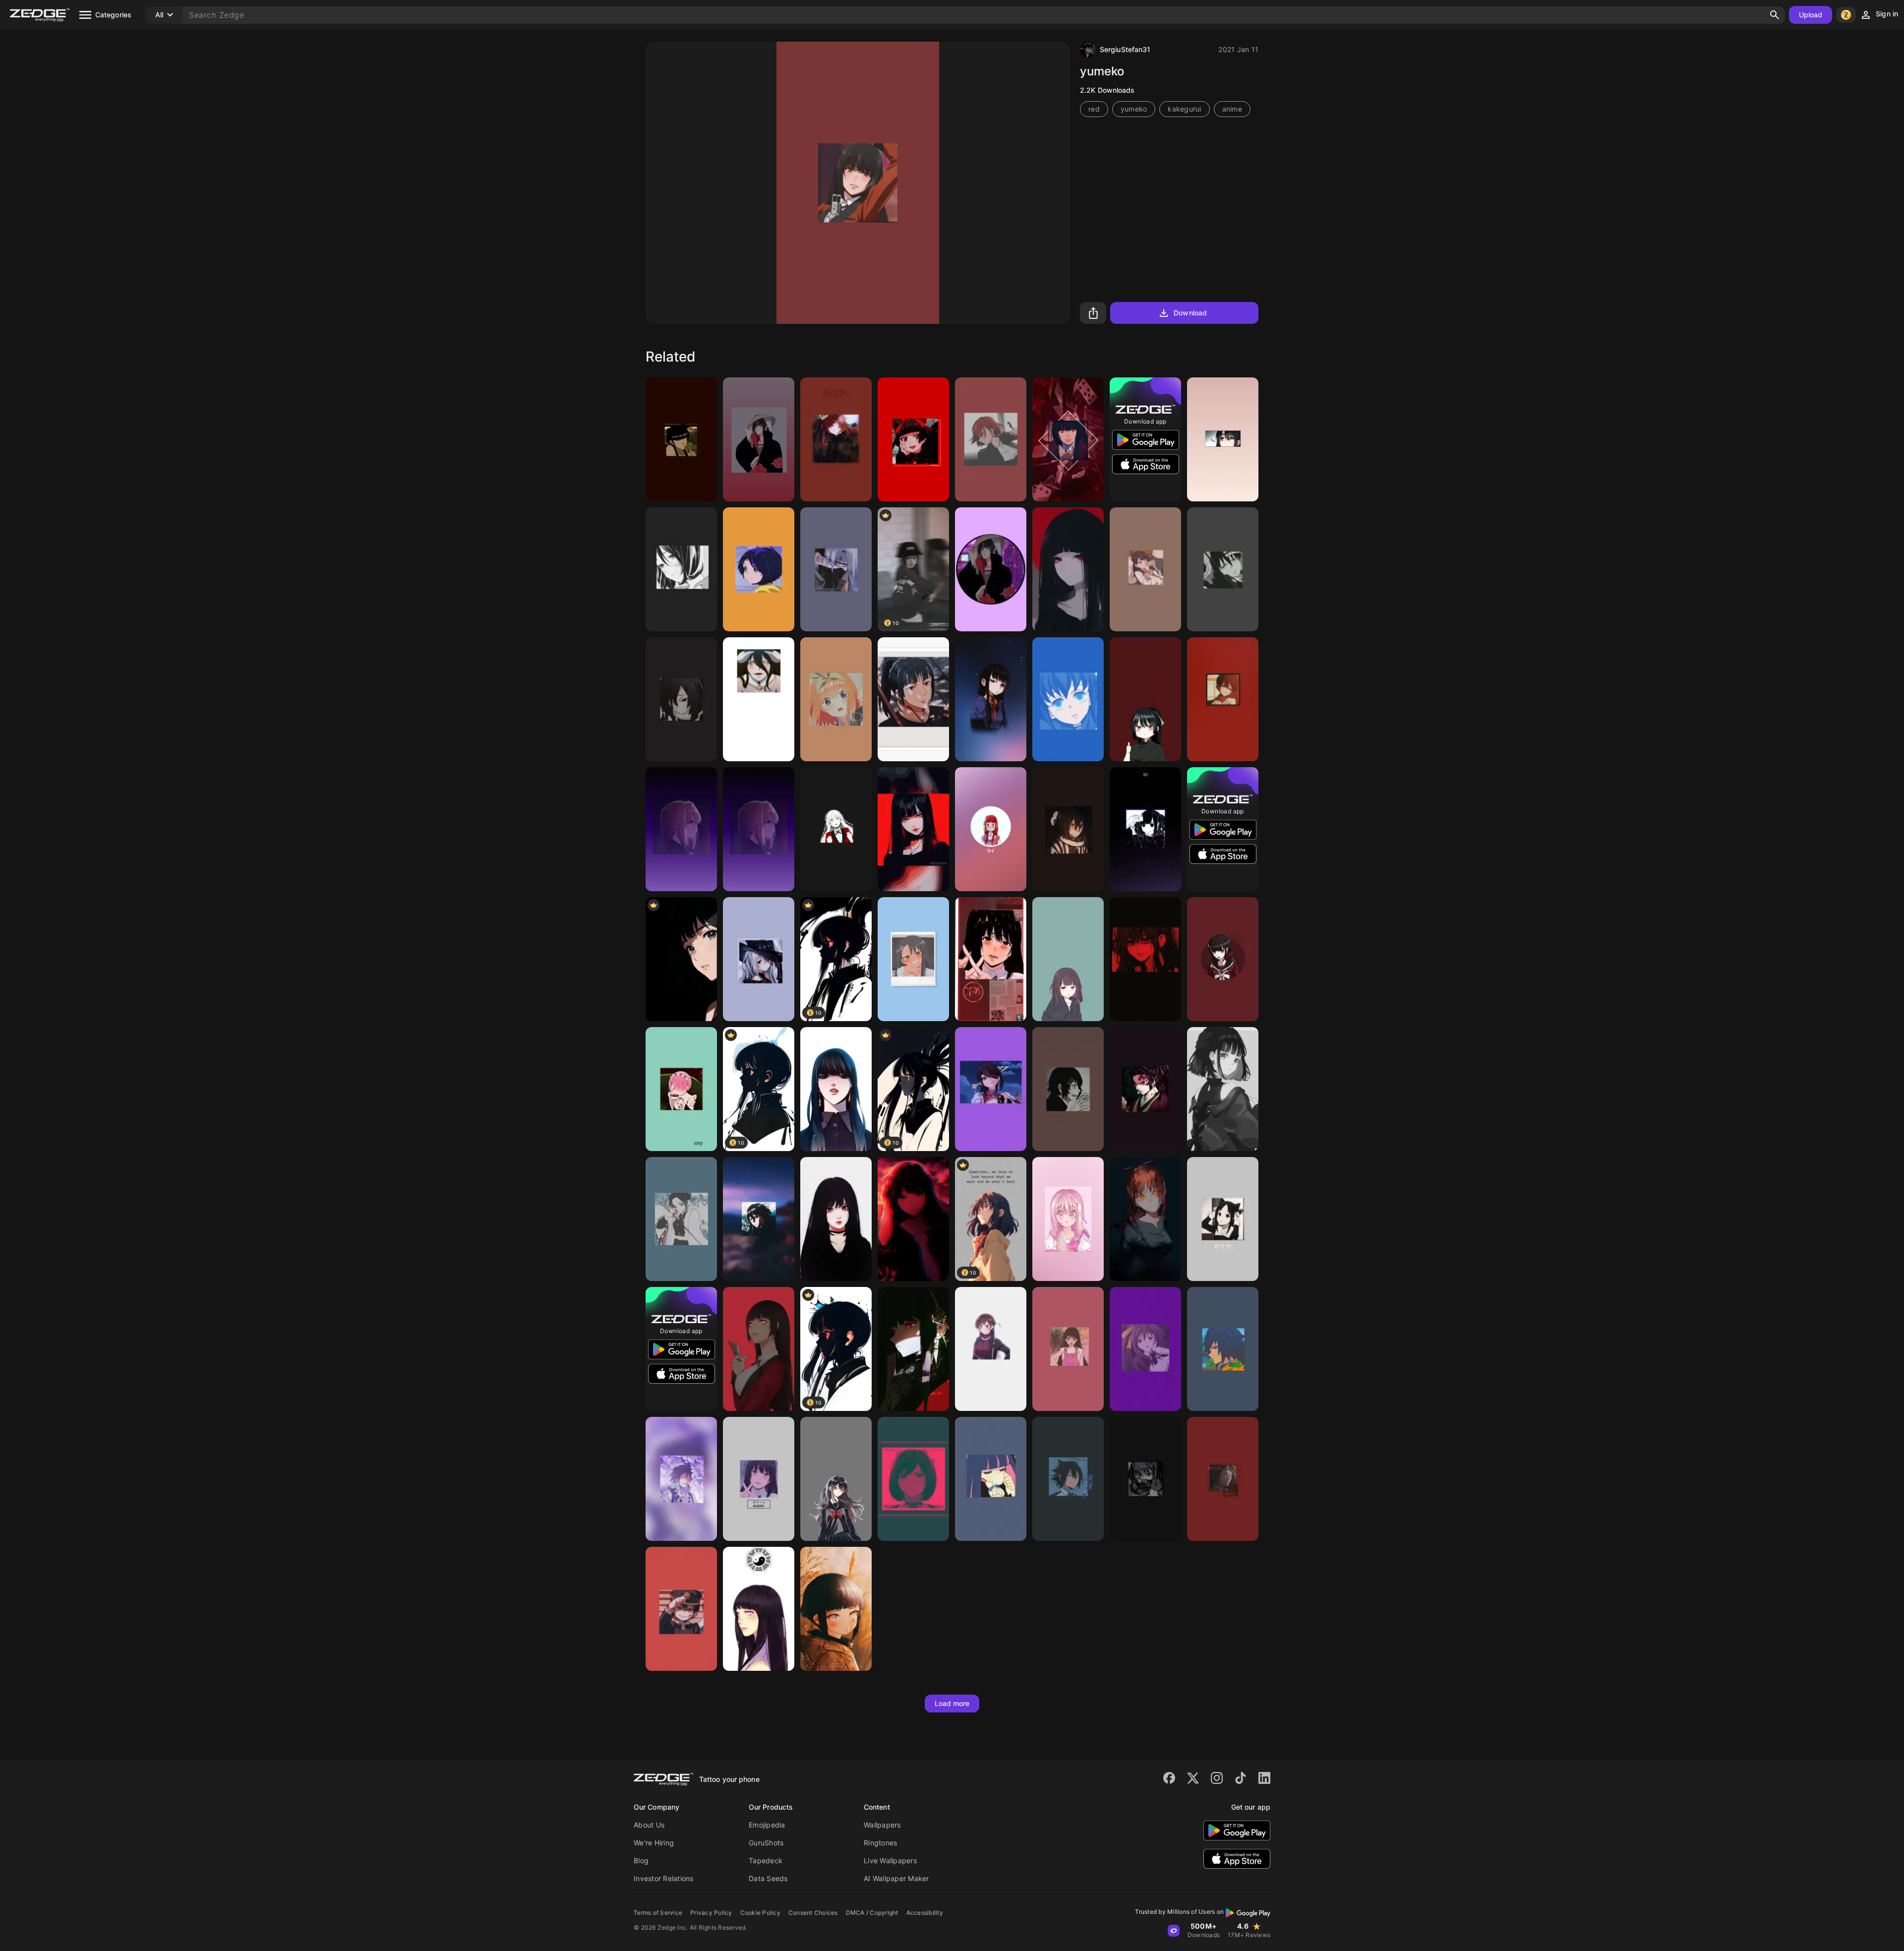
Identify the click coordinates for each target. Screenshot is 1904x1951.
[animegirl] (991, 1349)
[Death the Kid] (1223, 569)
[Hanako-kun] (1223, 699)
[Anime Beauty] (836, 1219)
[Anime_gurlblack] (1223, 1089)
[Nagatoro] (913, 959)
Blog (641, 1860)
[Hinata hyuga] (759, 1609)
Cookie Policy (760, 1913)
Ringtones (880, 1843)
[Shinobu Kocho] (681, 1219)
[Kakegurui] (991, 959)
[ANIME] (1145, 699)
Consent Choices (813, 1913)
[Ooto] (759, 569)
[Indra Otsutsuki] (681, 1479)
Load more (952, 1703)
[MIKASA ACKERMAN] (759, 1219)
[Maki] (913, 699)
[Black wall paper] (681, 959)
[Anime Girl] (1068, 569)
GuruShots (766, 1843)
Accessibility (925, 1913)
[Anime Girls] (1145, 1479)
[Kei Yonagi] (836, 1479)
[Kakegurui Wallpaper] (1068, 439)
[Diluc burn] (836, 439)
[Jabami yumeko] (759, 1479)
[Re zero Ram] (681, 1089)
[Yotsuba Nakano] (836, 699)
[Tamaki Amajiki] (1068, 1479)
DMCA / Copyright (872, 1913)
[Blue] (1145, 829)
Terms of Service (658, 1913)
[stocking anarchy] (991, 1479)
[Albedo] (759, 699)
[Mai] (681, 439)
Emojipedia (767, 1825)
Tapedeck (766, 1860)
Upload (1811, 15)
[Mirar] (1223, 439)
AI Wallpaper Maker (896, 1878)
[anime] (913, 1219)
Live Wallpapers (890, 1860)
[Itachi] (759, 439)
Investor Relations (664, 1878)
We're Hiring (654, 1843)
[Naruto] (836, 569)
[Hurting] (1145, 959)
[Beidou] (991, 1089)
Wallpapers (882, 1825)
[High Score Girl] (991, 699)
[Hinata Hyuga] (836, 1609)
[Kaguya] (1223, 1219)
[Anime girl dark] (913, 829)
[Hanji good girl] (1223, 1479)
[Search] (1775, 15)
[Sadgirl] (681, 569)
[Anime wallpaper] (1145, 569)
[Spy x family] (913, 1349)
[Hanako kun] (681, 1609)
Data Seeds (768, 1878)
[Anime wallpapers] (913, 439)
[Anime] (1068, 959)
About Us (649, 1825)
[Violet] (681, 829)
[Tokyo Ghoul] (1068, 1089)
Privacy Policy (711, 1913)
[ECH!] (913, 1479)
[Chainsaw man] (1145, 1219)
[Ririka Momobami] (836, 829)
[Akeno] (1145, 1349)
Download (1190, 313)
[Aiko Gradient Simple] (991, 829)
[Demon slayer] (681, 699)
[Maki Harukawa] (1223, 959)
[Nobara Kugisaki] (991, 439)
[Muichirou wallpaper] (1068, 699)
